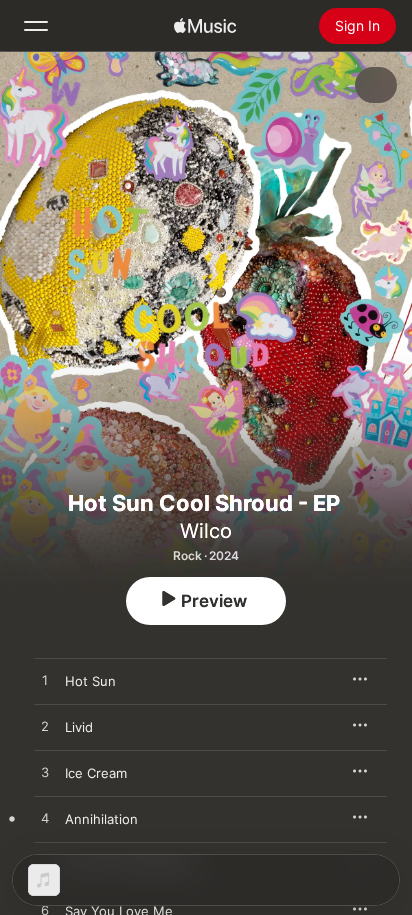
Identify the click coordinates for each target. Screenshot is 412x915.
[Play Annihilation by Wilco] (45, 819)
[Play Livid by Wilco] (45, 727)
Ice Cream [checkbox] (96, 773)
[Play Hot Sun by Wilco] (45, 681)
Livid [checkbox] (79, 727)
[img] (205, 26)
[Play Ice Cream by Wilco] (45, 773)
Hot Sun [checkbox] (90, 681)
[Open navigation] (36, 26)
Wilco (206, 531)
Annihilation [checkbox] (101, 819)
